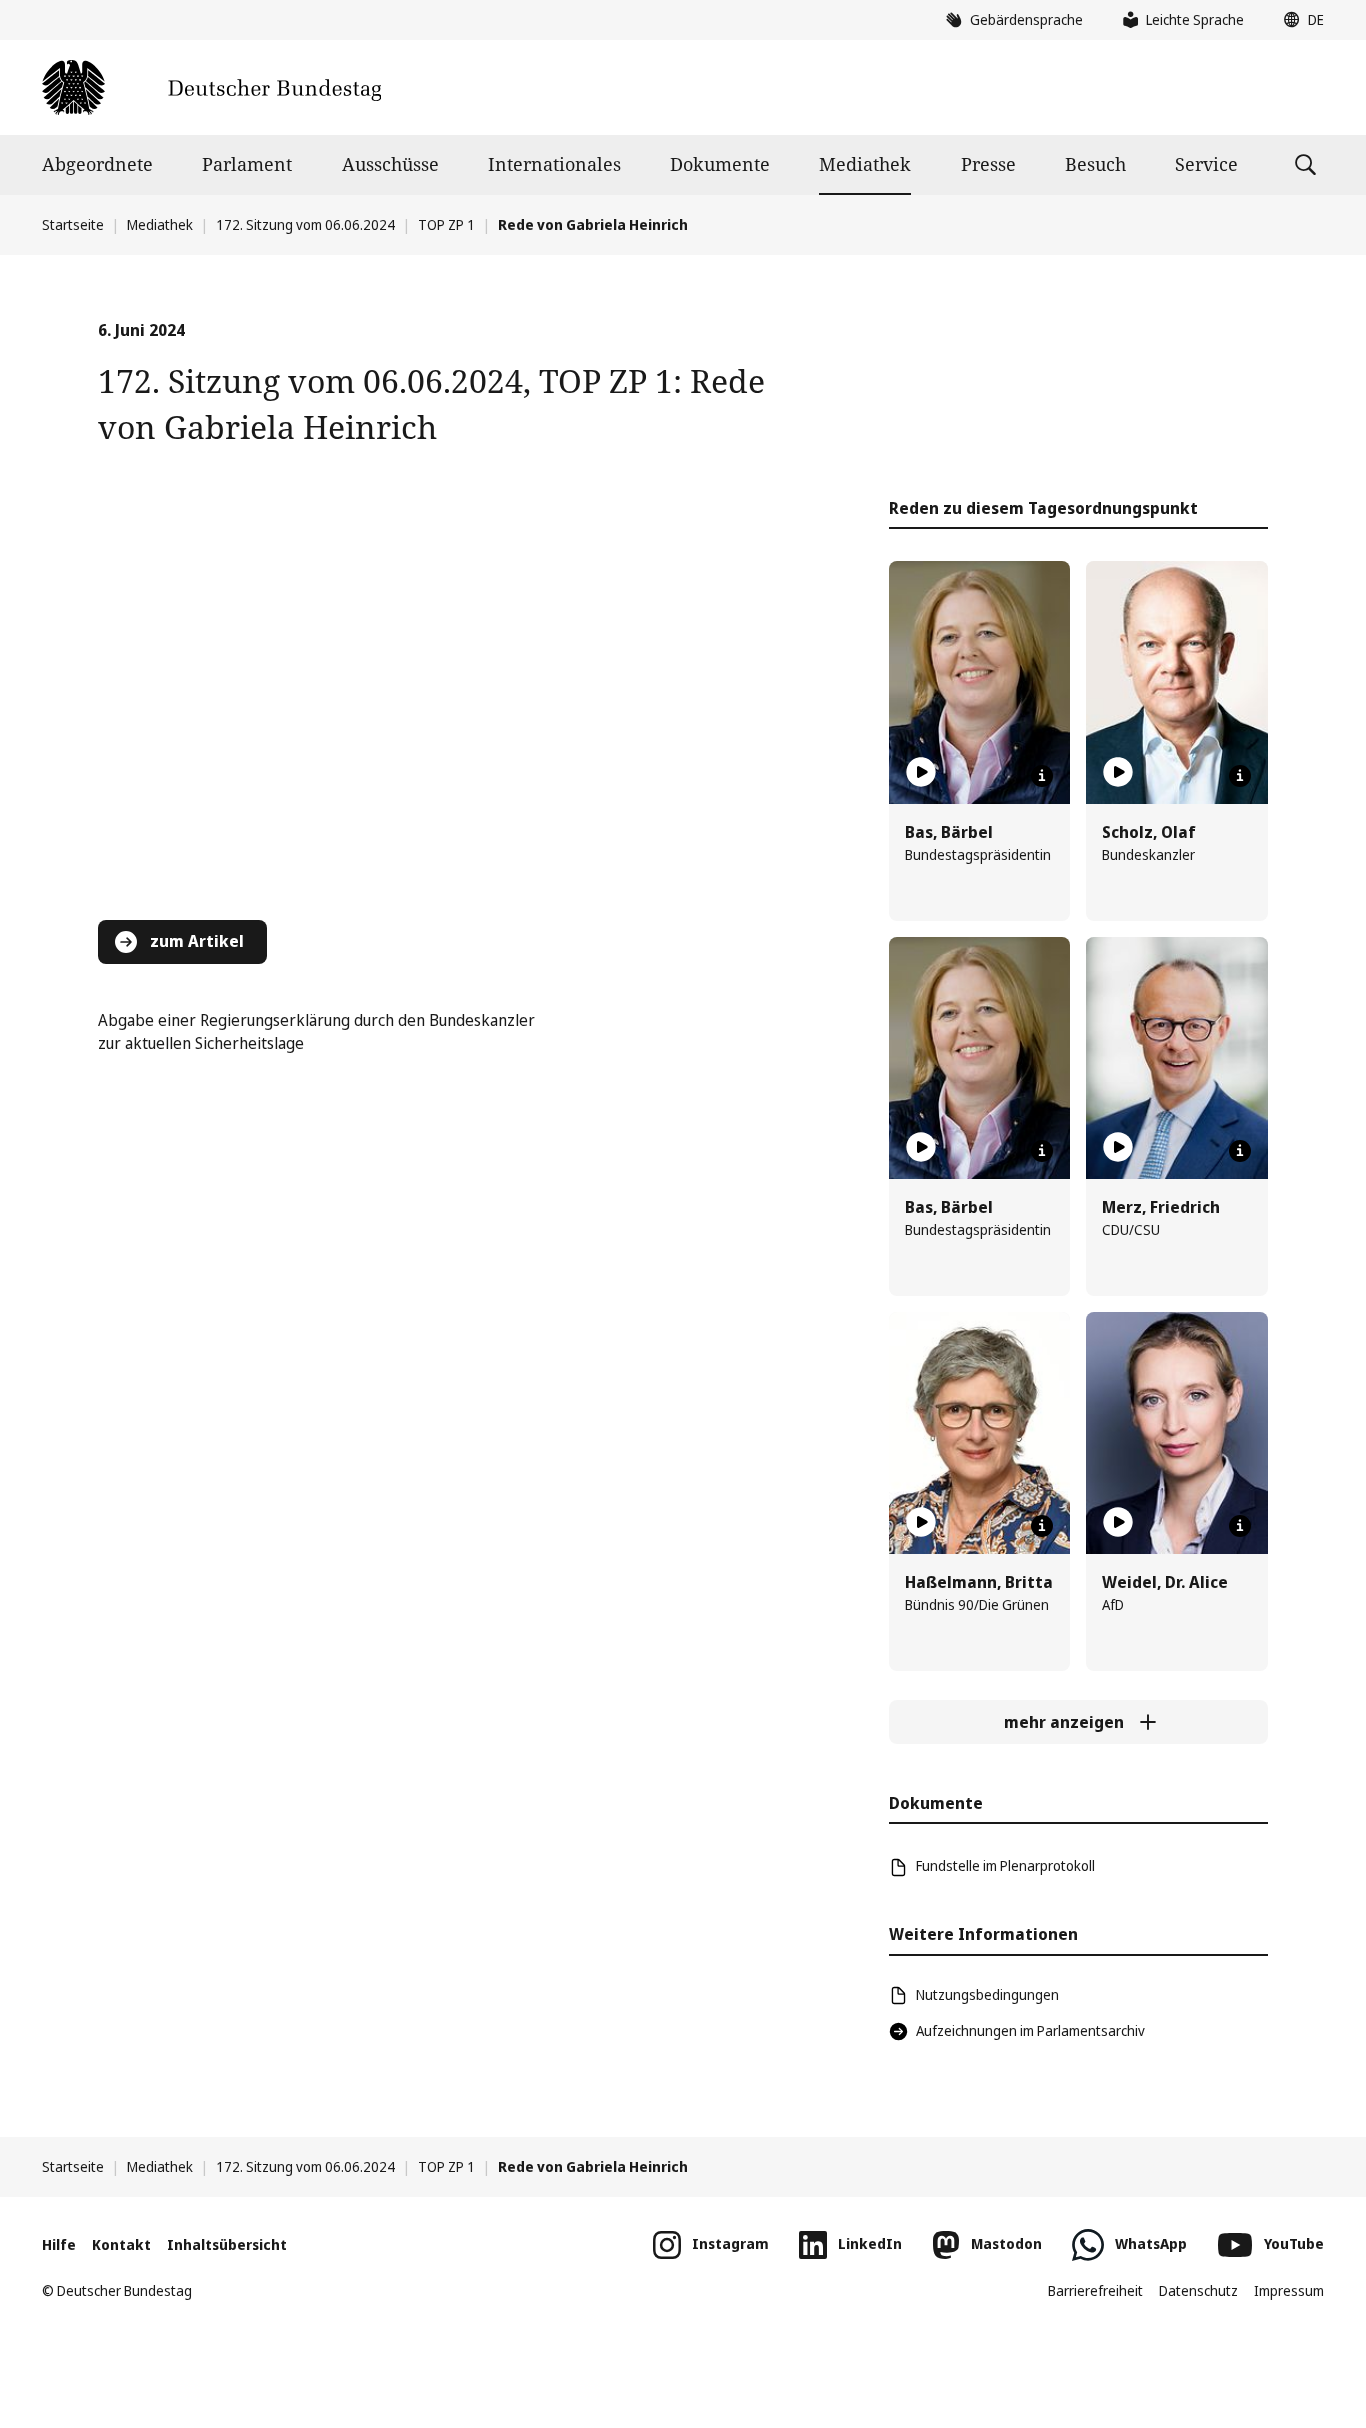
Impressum (1289, 2290)
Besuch (1095, 164)
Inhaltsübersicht (227, 2244)
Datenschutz (1198, 2290)
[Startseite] (211, 87)
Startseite (73, 224)
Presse (988, 164)
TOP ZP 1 (446, 224)
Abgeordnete (97, 164)
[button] (1299, 20)
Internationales (554, 164)
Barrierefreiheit (1095, 2290)
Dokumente (720, 164)
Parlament (247, 164)
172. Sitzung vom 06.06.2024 (305, 224)
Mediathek (865, 164)
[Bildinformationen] (1042, 776)
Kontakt (121, 2244)
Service (1206, 164)
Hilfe (59, 2244)
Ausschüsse (390, 164)
